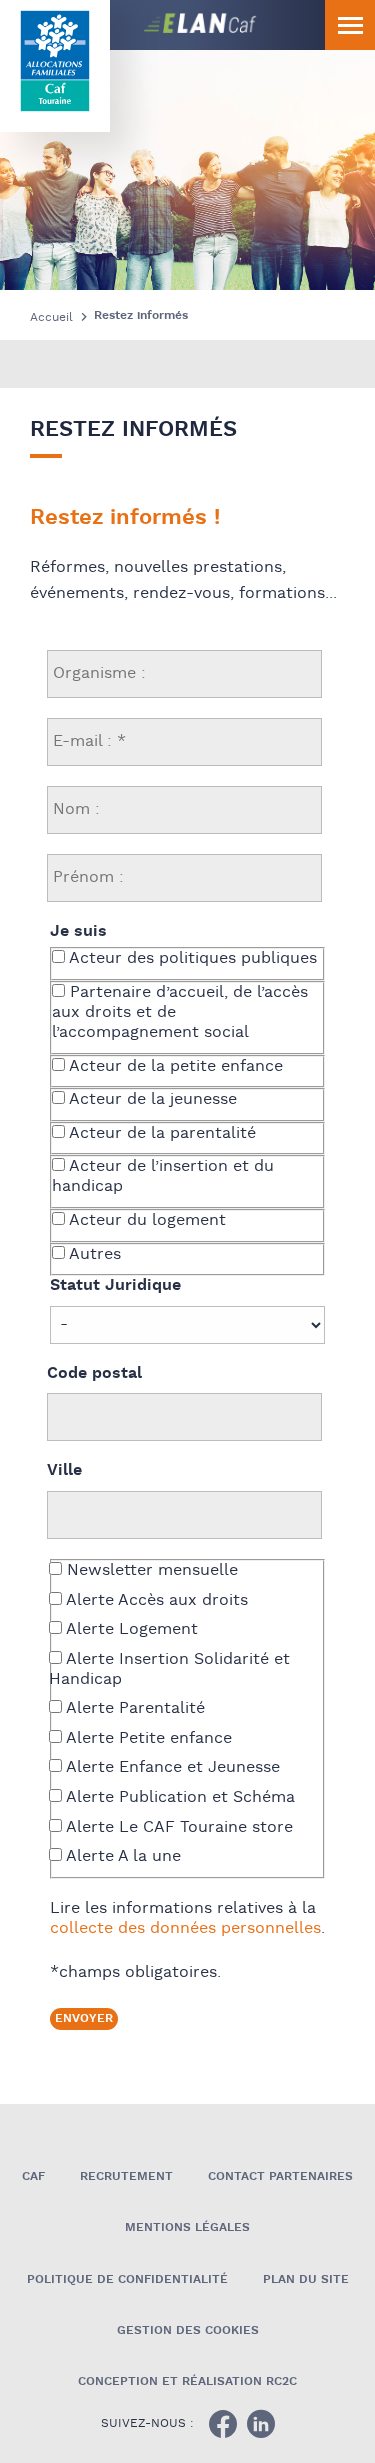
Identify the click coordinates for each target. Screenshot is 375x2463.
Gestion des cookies (188, 2330)
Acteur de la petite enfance (174, 1067)
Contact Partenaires (280, 2176)
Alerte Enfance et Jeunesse (171, 1768)
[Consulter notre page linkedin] (261, 2424)
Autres (93, 1255)
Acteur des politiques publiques (191, 959)
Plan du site (306, 2279)
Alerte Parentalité (133, 1709)
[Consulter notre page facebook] (223, 2424)
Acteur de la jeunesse (151, 1100)
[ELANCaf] (145, 25)
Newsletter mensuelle (150, 1571)
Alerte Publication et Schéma (178, 1798)
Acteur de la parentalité (160, 1134)
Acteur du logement (145, 1221)
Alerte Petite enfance (147, 1739)
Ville (64, 1471)
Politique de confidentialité (127, 2279)
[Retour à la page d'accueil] (55, 61)
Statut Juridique (115, 1286)
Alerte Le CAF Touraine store (177, 1828)
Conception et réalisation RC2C (187, 2381)
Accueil (51, 317)
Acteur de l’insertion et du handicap (163, 1177)
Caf (33, 2176)
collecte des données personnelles (185, 1928)
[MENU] (350, 25)
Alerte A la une (121, 1857)
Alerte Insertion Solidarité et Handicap (169, 1670)
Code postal (94, 1374)
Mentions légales (187, 2227)
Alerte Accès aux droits (155, 1601)
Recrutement (126, 2176)
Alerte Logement (130, 1630)
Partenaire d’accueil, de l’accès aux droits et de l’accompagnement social (180, 1013)
